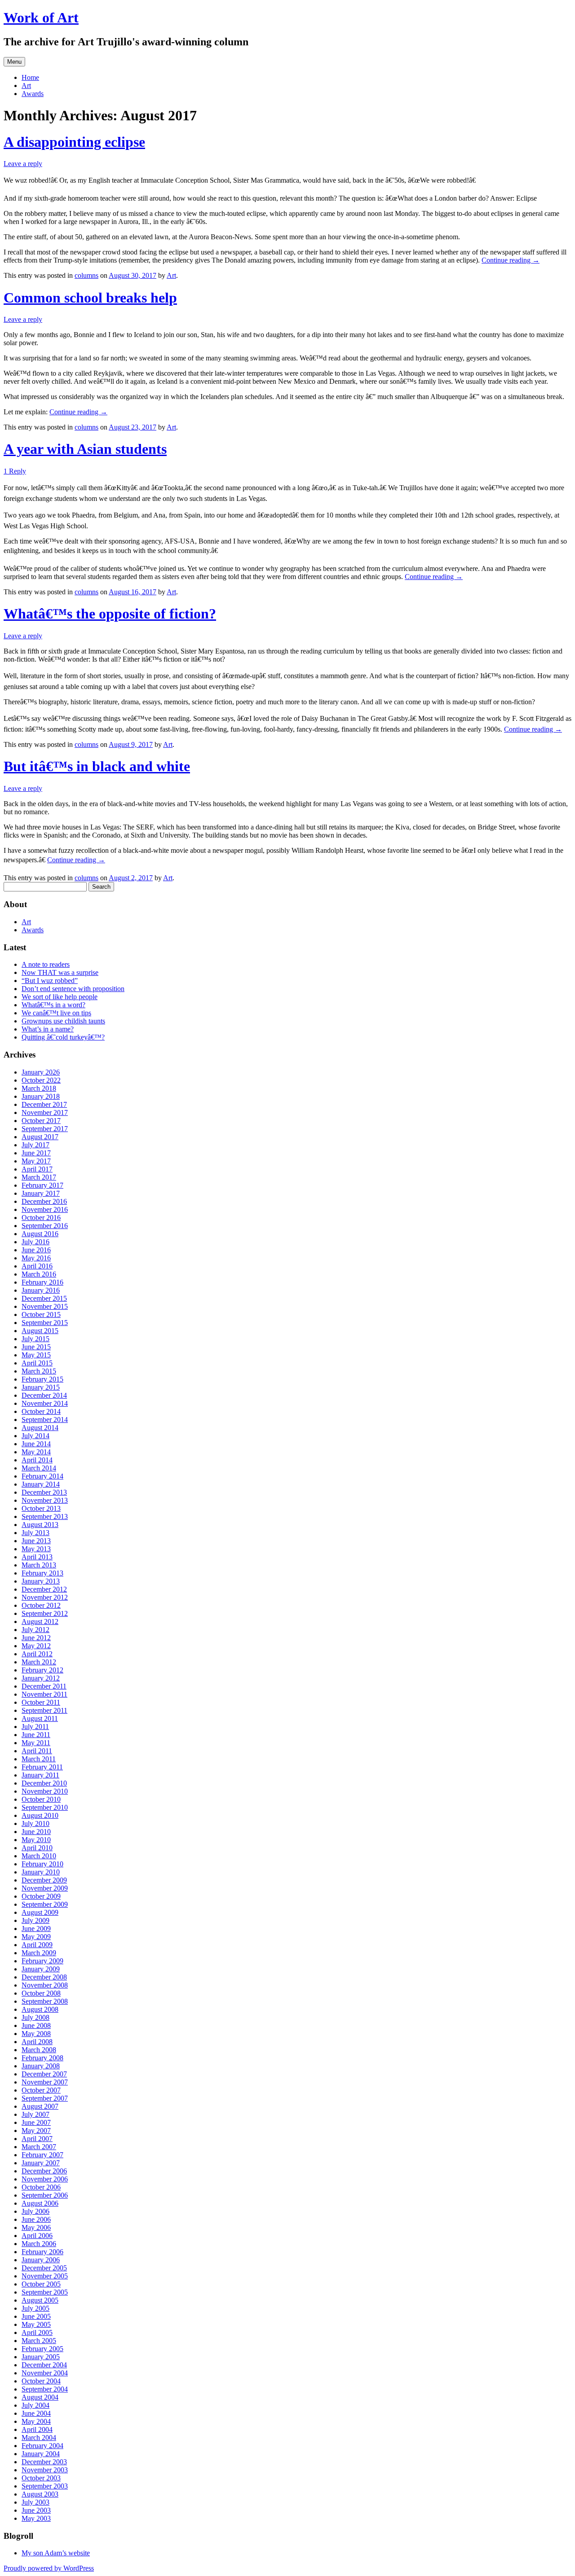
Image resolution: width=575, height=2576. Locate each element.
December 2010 (44, 1783)
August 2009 (40, 1912)
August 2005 (40, 2300)
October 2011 (41, 1702)
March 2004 (39, 2438)
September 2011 (44, 1710)
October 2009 (41, 1896)
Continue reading (511, 260)
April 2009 (37, 1945)
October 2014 (41, 1411)
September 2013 (45, 1516)
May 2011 (36, 1743)
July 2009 (35, 1920)
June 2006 (36, 2219)
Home (30, 77)
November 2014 (45, 1403)
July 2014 (35, 1436)
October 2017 (41, 1121)
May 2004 (36, 2421)
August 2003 (40, 2494)
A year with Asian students (85, 449)
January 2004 (41, 2454)
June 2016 (36, 1250)
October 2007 (41, 2090)
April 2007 (37, 2139)
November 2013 (45, 1500)
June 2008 (36, 2025)
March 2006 (39, 2244)
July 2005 (35, 2308)
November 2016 (45, 1209)
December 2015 (44, 1298)
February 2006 (42, 2252)
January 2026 (41, 1072)
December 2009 (44, 1880)
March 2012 (39, 1662)
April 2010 (37, 1848)
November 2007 (45, 2082)
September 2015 (45, 1323)
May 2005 (36, 2324)
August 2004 (40, 2397)
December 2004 (44, 2365)
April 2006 (37, 2236)
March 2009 (39, 1953)
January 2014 (41, 1484)
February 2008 (42, 2058)
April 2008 (37, 2042)
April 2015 (37, 1363)
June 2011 (36, 1735)
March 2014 (39, 1468)
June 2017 (36, 1153)
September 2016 (45, 1226)
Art (26, 86)
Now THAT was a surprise (60, 972)
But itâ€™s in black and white (97, 766)
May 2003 (36, 2518)
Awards (33, 94)
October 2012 (41, 1605)
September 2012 (45, 1613)
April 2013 (37, 1557)
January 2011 (40, 1775)
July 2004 (35, 2405)
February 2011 (42, 1767)
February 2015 (42, 1379)
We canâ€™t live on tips (56, 1013)
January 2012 (41, 1678)
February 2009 (42, 1961)
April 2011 (37, 1751)
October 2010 (41, 1799)
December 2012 (44, 1589)
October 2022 (41, 1080)
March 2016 (39, 1274)
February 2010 (42, 1864)
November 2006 (45, 2179)
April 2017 (37, 1169)
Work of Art (41, 18)
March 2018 (39, 1088)
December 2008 (44, 1977)
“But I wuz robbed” (50, 981)
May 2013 (36, 1549)
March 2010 (39, 1856)
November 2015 (45, 1306)
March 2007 (39, 2147)
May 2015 (36, 1355)
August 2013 (40, 1525)
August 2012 (40, 1622)
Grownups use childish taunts (63, 1021)
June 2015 (36, 1347)
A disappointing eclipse (74, 142)
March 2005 (39, 2341)
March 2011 (39, 1759)
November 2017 (45, 1112)
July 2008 (35, 2017)
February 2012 (42, 1670)
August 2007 (40, 2106)
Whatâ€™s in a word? (53, 1005)
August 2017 (40, 1137)
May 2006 (36, 2227)
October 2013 (41, 1508)
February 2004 (42, 2446)
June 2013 (36, 1541)
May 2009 (36, 1937)
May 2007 (36, 2131)
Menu (14, 62)
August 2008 (40, 2009)
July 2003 (35, 2502)
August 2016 (40, 1234)
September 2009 (45, 1904)
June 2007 (36, 2122)
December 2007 (44, 2074)
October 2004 (41, 2381)
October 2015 (41, 1314)
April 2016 (37, 1266)
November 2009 (45, 1888)
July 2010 (35, 1823)
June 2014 (36, 1444)
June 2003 (36, 2510)
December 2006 (44, 2171)
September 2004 (45, 2389)
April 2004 (37, 2429)
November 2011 (44, 1694)
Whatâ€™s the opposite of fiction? (110, 614)
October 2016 (41, 1218)
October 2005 (41, 2284)
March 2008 (39, 2050)
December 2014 (44, 1395)
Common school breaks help (90, 298)
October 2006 (41, 2187)
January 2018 (41, 1096)
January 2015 (41, 1387)
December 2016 (44, 1201)
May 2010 (36, 1840)
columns (86, 275)
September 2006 (45, 2195)
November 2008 (45, 1985)
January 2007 (41, 2163)
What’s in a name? (48, 1029)
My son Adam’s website (56, 2553)
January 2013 (41, 1581)
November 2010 (45, 1791)
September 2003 (45, 2486)
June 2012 (36, 1638)
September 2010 (45, 1807)
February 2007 (42, 2155)
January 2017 (41, 1193)
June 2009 (36, 1929)
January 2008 (41, 2066)
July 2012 (35, 1630)
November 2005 (45, 2276)
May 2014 (36, 1452)
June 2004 (36, 2413)
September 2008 (45, 2001)
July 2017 (35, 1145)
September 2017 (45, 1129)
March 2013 (39, 1565)
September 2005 (45, 2292)
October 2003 (41, 2478)
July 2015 (35, 1339)
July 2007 (35, 2114)
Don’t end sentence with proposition (73, 989)
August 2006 (40, 2203)
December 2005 (44, 2268)
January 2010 (41, 1872)
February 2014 (42, 1476)
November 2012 (45, 1597)
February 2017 (42, 1185)
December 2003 (44, 2462)
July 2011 (35, 1727)
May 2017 (36, 1161)
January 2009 (41, 1969)
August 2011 (40, 1718)
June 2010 (36, 1832)
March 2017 (39, 1177)
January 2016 (41, 1290)
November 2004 (45, 2373)
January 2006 (41, 2260)
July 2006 (35, 2211)
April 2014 (37, 1460)
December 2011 (44, 1686)
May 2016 (36, 1258)
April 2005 (37, 2332)
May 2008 (36, 2034)
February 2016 (42, 1282)
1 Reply (15, 471)
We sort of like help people (60, 997)
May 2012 (36, 1646)
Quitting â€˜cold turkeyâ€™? (63, 1037)
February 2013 (42, 1573)
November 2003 (45, 2470)
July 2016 (35, 1242)
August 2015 (40, 1331)
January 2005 (41, 2357)
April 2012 (37, 1654)
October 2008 (41, 1993)
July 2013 (35, 1533)
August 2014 (40, 1428)
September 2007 (45, 2098)
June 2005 (36, 2316)
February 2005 (42, 2349)
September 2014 (45, 1420)
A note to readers (46, 964)
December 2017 (44, 1104)
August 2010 (40, 1815)
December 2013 (44, 1492)
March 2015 (39, 1371)
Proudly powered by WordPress (49, 2568)
